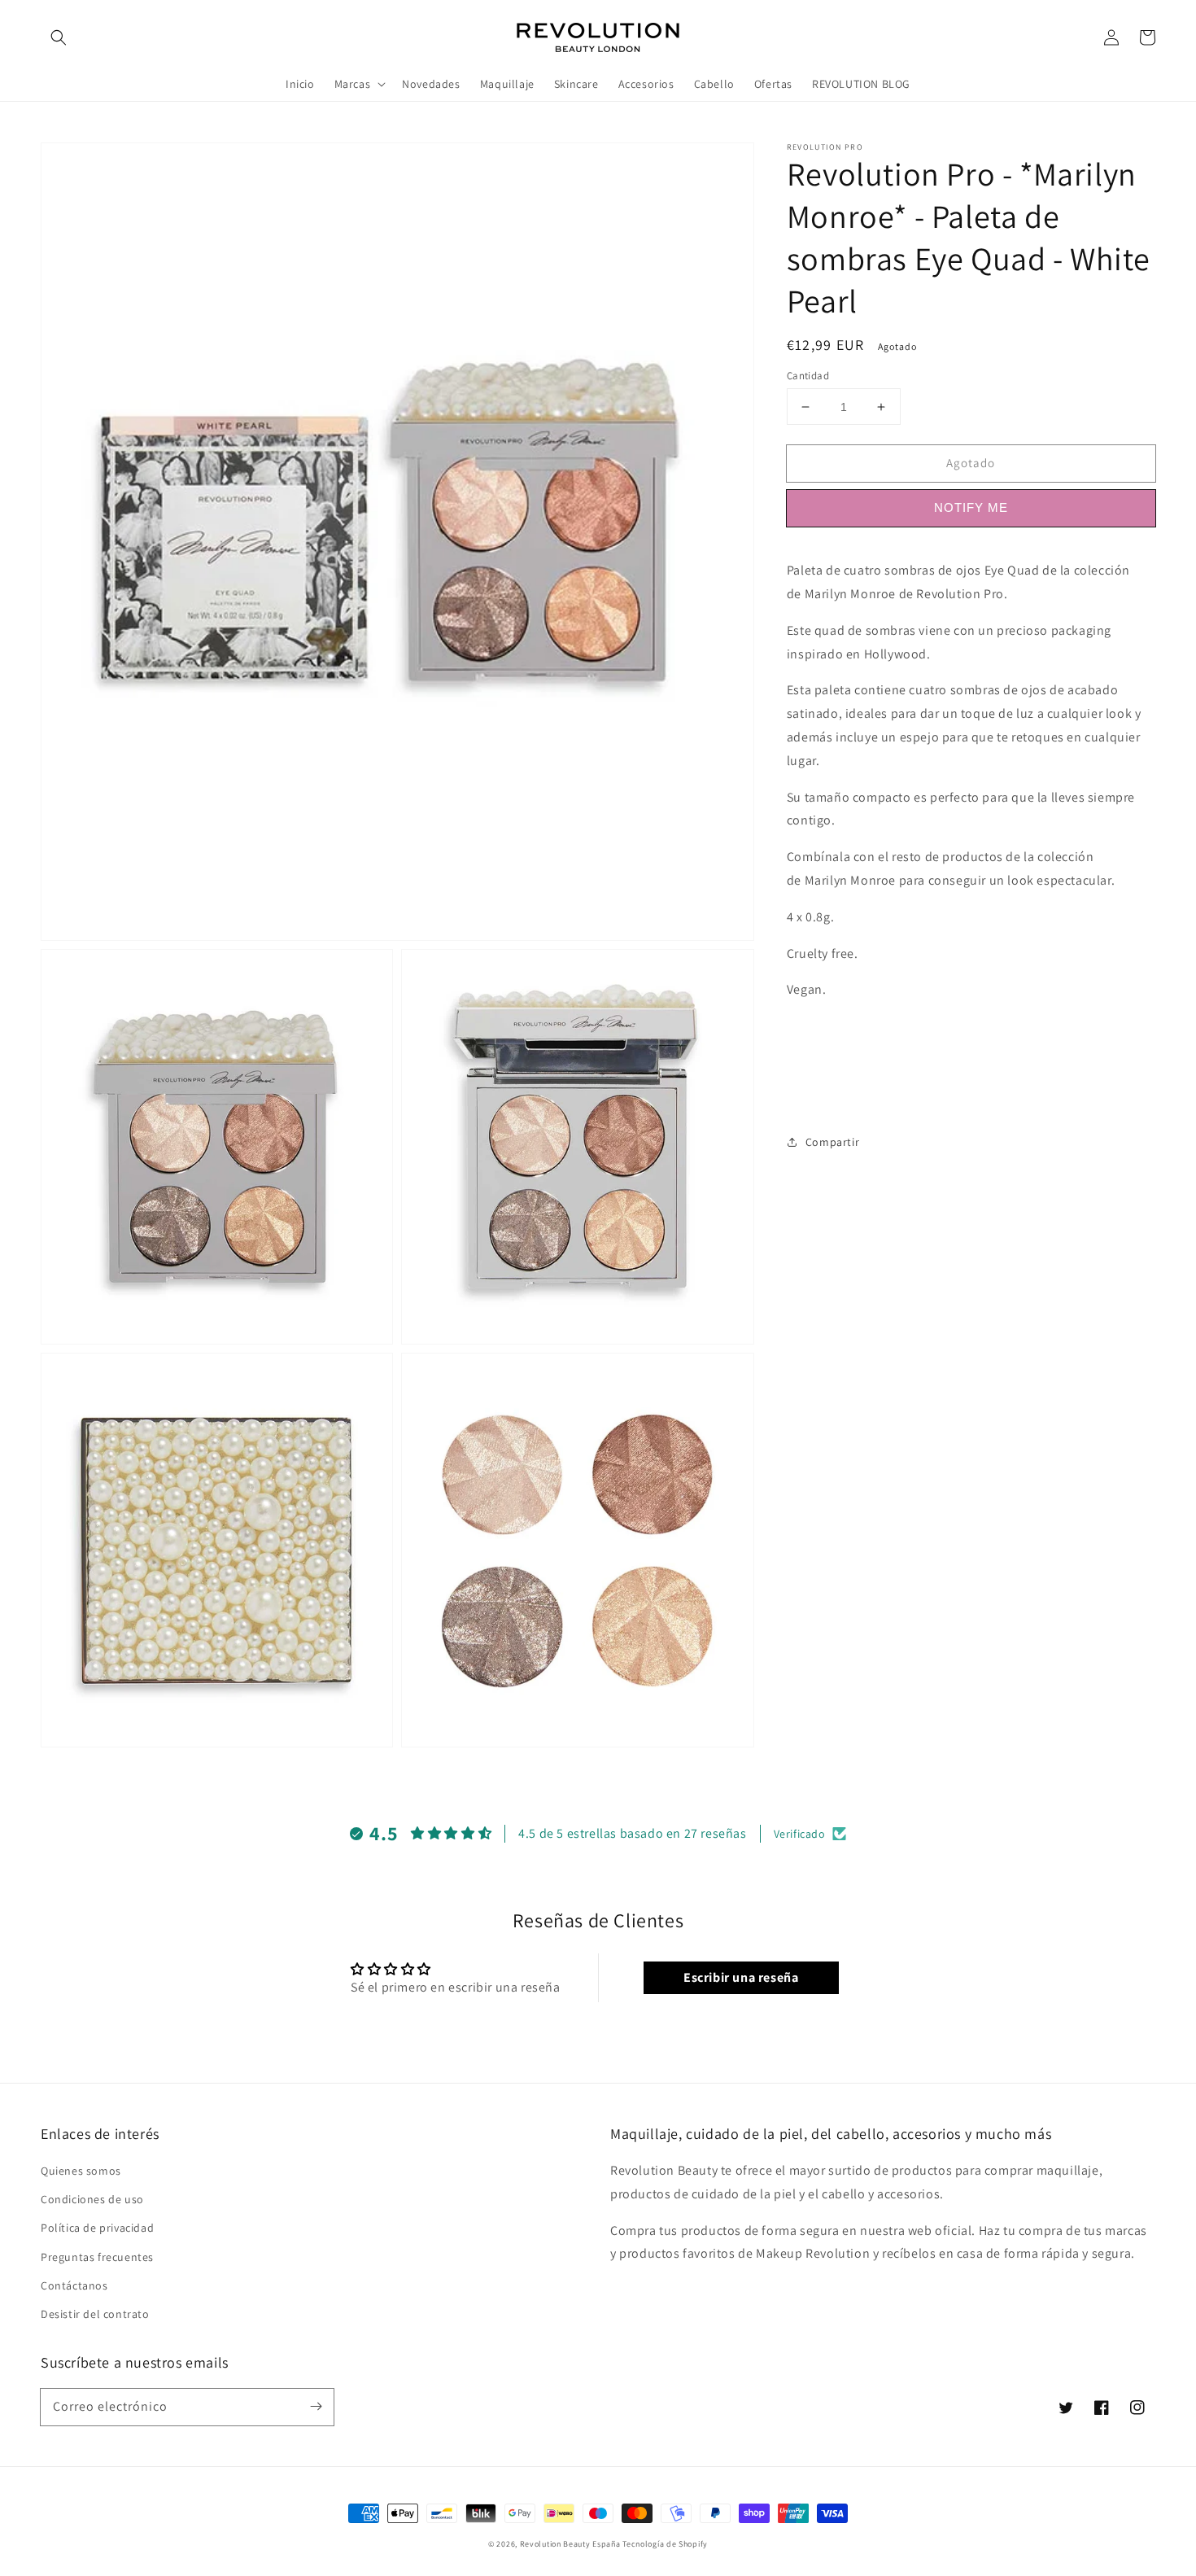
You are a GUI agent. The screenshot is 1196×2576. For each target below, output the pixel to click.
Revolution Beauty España (570, 2544)
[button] (59, 37)
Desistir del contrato (95, 2314)
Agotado (971, 463)
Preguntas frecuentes (97, 2257)
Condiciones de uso (92, 2199)
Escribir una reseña (741, 1977)
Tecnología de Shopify (665, 2544)
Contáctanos (74, 2285)
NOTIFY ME (971, 507)
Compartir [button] (832, 1142)
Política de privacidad (97, 2228)
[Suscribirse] (316, 2407)
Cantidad (808, 376)
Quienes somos (81, 2171)
